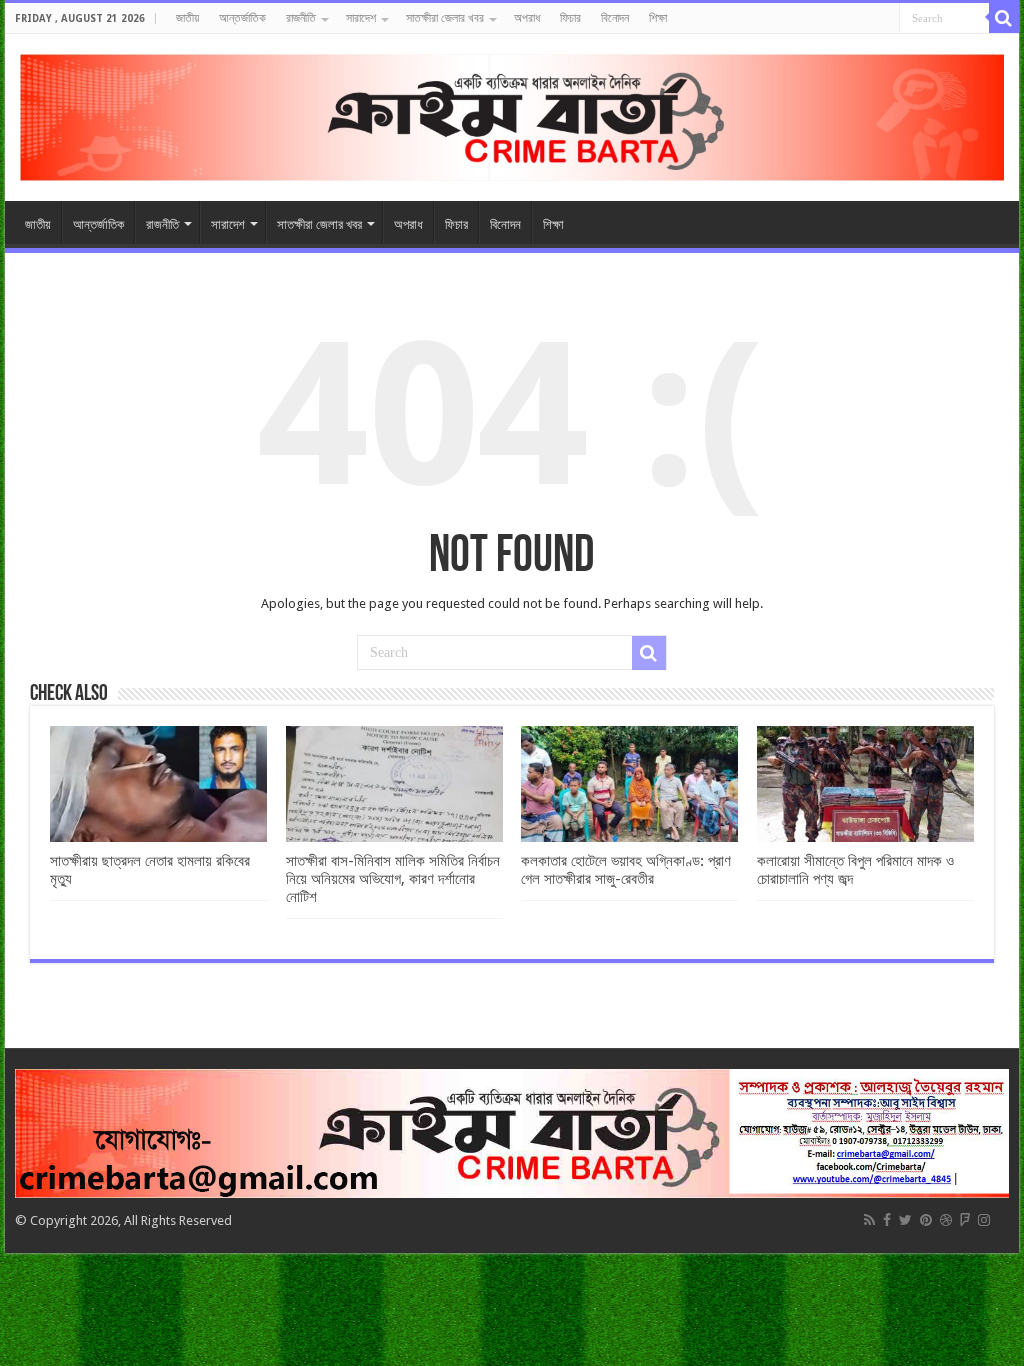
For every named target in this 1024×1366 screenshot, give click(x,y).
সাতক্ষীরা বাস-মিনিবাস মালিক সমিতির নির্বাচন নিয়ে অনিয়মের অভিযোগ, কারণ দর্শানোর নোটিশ (393, 879)
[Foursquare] (965, 1220)
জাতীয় (187, 18)
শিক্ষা (658, 18)
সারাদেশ (361, 18)
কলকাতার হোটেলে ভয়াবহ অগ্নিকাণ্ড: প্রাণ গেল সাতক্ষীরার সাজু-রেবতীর (626, 870)
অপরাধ (527, 18)
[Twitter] (905, 1220)
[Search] (1004, 18)
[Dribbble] (946, 1220)
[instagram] (984, 1220)
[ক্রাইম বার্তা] (512, 114)
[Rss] (869, 1220)
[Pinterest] (926, 1220)
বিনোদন (615, 18)
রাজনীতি (301, 18)
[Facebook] (887, 1220)
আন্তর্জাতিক (242, 18)
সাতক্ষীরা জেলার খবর (445, 18)
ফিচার (570, 18)
